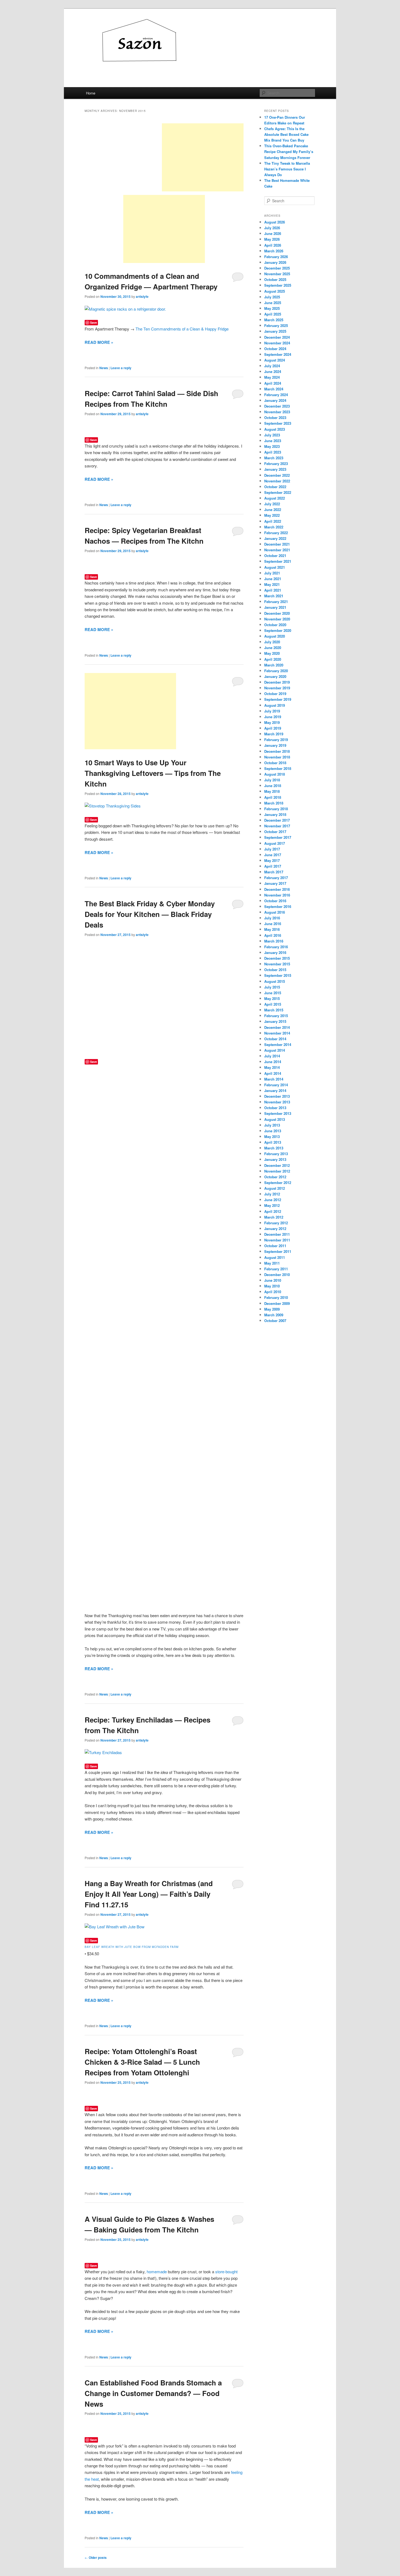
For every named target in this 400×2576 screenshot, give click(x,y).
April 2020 (273, 659)
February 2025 (276, 325)
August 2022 (275, 498)
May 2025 (272, 308)
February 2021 (276, 602)
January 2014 (275, 1090)
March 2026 (274, 251)
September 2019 (278, 699)
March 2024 (274, 389)
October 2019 (275, 694)
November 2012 (277, 1171)
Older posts (96, 2557)
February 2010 (276, 1297)
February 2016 (276, 947)
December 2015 (277, 958)
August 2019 (275, 705)
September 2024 (278, 354)
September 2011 (278, 1251)
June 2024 (273, 371)
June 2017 (273, 855)
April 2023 (273, 452)
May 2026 (272, 239)
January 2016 (275, 952)
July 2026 (272, 228)
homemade (157, 2271)
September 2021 (278, 561)
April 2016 (273, 935)
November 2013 (277, 1102)
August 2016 (275, 912)
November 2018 (277, 757)
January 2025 (275, 331)
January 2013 (275, 1159)
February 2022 (276, 533)
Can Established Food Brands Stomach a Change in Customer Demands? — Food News (153, 2393)
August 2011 (275, 1257)
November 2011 (277, 1240)
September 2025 (278, 285)
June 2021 (273, 579)
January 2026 (275, 262)
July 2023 (272, 435)
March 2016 (274, 941)
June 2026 (273, 233)
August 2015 (275, 981)
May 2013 (272, 1136)
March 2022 (274, 527)
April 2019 (273, 728)
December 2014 (277, 1027)
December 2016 (277, 889)
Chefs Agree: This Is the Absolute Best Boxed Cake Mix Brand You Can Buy (286, 134)
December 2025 (277, 268)
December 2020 (277, 613)
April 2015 (273, 1004)
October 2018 (275, 763)
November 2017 (277, 826)
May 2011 (272, 1263)
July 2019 (272, 711)
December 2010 (277, 1275)
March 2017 (274, 872)
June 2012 (273, 1200)
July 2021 (272, 573)
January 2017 (275, 883)
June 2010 (273, 1280)
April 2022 (273, 521)
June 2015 (273, 993)
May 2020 (272, 653)
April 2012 (273, 1211)
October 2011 (275, 1246)
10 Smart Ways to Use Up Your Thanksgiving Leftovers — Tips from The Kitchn (153, 773)
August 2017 (275, 843)
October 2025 (275, 279)
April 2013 (273, 1142)
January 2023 (275, 469)
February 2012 (276, 1223)
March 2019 (274, 734)
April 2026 (273, 245)
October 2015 (275, 970)
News (104, 368)
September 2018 (278, 768)
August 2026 (275, 222)
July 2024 (272, 366)
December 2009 (277, 1303)
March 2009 (274, 1315)
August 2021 (275, 567)
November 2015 (277, 964)
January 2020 (275, 676)
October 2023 (275, 417)
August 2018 (275, 774)
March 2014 (274, 1079)
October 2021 (275, 556)
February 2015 (276, 1016)
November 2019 (277, 688)
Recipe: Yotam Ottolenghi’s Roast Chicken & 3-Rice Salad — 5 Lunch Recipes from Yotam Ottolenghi (142, 2062)
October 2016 (275, 901)
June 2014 (273, 1062)
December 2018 (277, 751)
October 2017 (275, 832)
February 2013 (276, 1154)
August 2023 (275, 429)
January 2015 (275, 1021)
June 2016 (273, 924)
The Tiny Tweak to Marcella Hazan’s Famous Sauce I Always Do (287, 169)
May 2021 (272, 584)
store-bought (226, 2271)
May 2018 (272, 791)
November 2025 (277, 274)
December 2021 (277, 544)
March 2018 (274, 803)
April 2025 (273, 314)
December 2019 (277, 682)
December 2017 (277, 820)
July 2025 (272, 297)
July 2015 (272, 987)
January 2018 (275, 814)
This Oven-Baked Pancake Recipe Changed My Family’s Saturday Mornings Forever (289, 152)
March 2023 (274, 458)
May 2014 (272, 1067)
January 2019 (275, 745)
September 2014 (278, 1044)
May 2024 (272, 377)
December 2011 (277, 1234)
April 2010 (273, 1292)
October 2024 (275, 349)
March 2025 (274, 320)
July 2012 (272, 1194)
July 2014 (272, 1056)
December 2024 (277, 337)
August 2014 (275, 1050)
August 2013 (275, 1119)
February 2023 (276, 464)
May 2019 (272, 722)
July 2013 (272, 1125)
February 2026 (276, 257)
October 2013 (275, 1108)
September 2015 (278, 975)
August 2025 (275, 291)
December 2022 (277, 475)
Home (91, 93)
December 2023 (277, 406)
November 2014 (277, 1033)
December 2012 (277, 1165)
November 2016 (277, 895)
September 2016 (278, 906)
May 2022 (272, 515)
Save (93, 322)
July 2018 (272, 780)
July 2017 (272, 849)
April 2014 (273, 1073)
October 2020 (275, 625)
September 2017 (278, 837)
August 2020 (275, 636)
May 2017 (272, 860)
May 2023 (272, 446)
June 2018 (273, 786)
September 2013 (278, 1113)
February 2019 (276, 740)
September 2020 (278, 630)
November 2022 (277, 481)
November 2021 (277, 550)
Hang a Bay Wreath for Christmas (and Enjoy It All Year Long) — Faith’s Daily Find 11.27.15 (149, 1894)
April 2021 (273, 590)
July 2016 (272, 918)
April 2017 (273, 866)
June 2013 (273, 1131)
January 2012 (275, 1229)
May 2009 (272, 1309)
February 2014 (276, 1085)
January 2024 (275, 400)
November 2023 (277, 412)
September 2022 (278, 492)
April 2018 (273, 797)
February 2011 (276, 1269)
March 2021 (274, 596)
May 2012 (272, 1205)
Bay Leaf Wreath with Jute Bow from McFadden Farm (132, 1947)
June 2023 (273, 441)
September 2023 (278, 423)
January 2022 (275, 538)
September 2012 (278, 1183)
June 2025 (273, 303)
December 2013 (277, 1096)
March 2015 (274, 1010)
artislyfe (142, 296)
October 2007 (275, 1321)
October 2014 (275, 1039)
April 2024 (273, 383)
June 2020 (273, 648)
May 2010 (272, 1286)
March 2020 (274, 665)
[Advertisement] (203, 157)
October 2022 (275, 487)
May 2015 (272, 998)
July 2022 (272, 504)
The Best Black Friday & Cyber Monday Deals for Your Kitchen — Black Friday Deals (150, 914)
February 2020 (276, 671)
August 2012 (275, 1188)
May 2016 (272, 929)
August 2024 (275, 360)
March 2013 (274, 1148)
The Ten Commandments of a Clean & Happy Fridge (182, 329)
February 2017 (276, 878)
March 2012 (274, 1217)
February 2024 (276, 395)
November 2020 (277, 619)
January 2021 (275, 607)
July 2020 (272, 642)
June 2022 (273, 510)
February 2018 (276, 809)
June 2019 (273, 717)
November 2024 (277, 343)
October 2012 (275, 1177)
